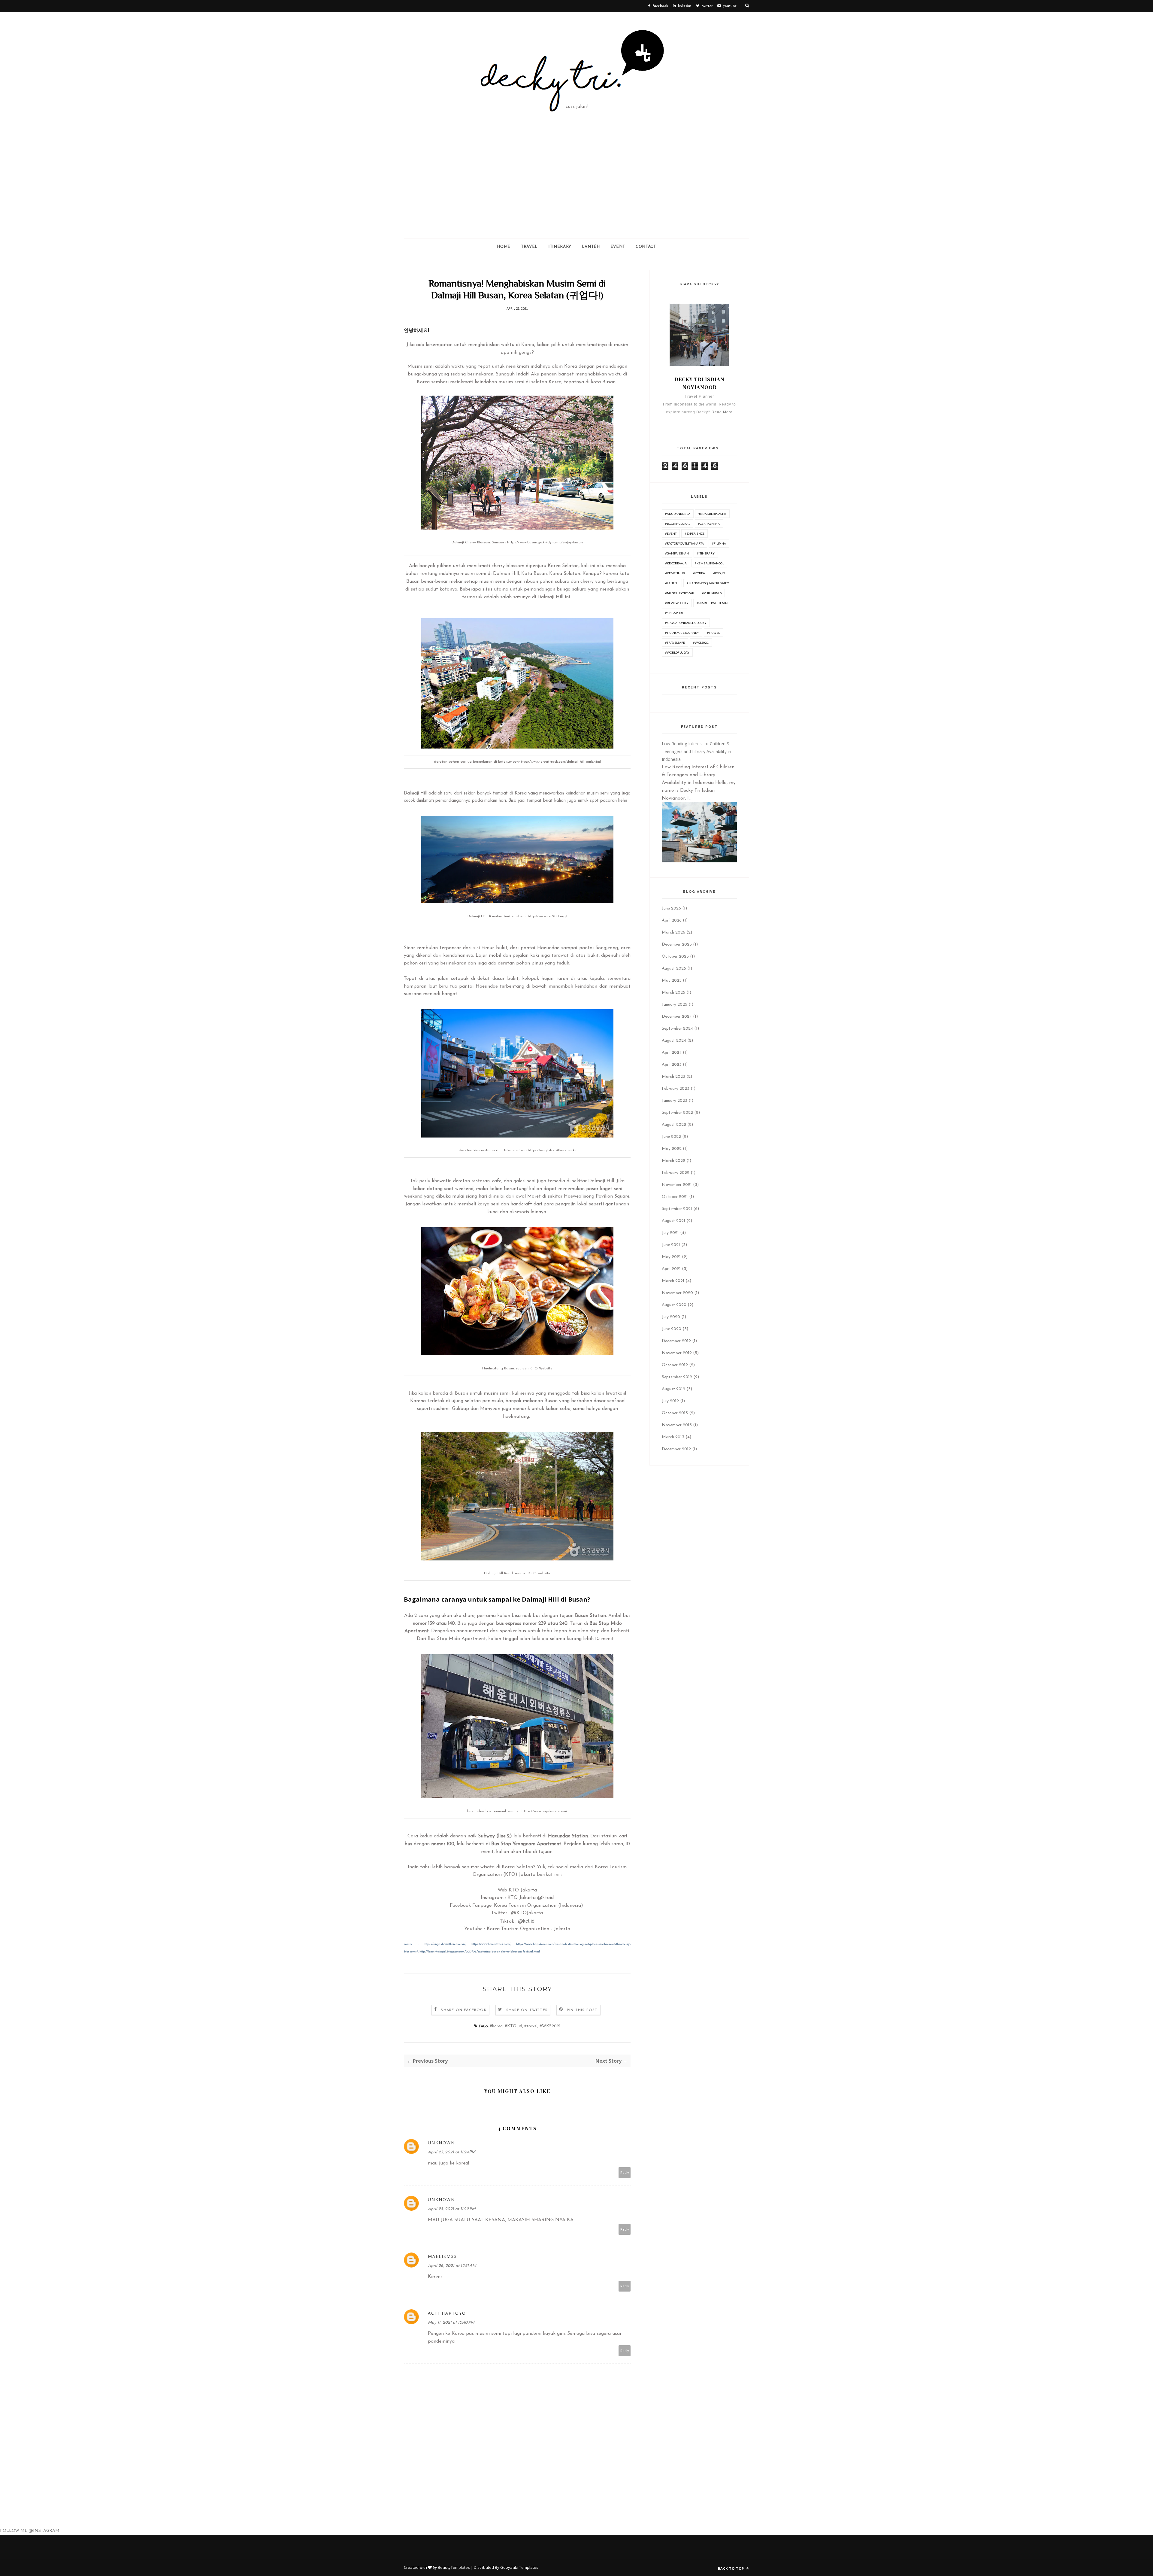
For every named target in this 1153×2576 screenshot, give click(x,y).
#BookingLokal (678, 524)
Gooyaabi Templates (519, 2567)
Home (504, 247)
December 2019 (676, 1341)
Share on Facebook (464, 2010)
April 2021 (671, 1269)
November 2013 (677, 1425)
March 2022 (673, 1161)
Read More (722, 412)
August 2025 (674, 969)
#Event (671, 533)
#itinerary (706, 553)
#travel (531, 2026)
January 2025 (675, 1005)
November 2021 (677, 1185)
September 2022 (677, 1113)
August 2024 (674, 1041)
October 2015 (675, 1413)
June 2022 (671, 1137)
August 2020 (674, 1305)
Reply (625, 2172)
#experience (695, 533)
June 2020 (672, 1329)
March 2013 (673, 1437)
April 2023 (672, 1065)
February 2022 (676, 1173)
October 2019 (675, 1365)
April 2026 (672, 920)
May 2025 (672, 981)
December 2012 (676, 1449)
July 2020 (671, 1317)
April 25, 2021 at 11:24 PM (452, 2152)
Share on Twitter (527, 2010)
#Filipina (719, 543)
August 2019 (673, 1389)
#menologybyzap (679, 593)
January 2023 (675, 1101)
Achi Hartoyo (447, 2313)
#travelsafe (675, 642)
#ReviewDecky (677, 603)
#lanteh (672, 583)
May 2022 (672, 1149)
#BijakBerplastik (712, 514)
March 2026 (673, 933)
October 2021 (675, 1197)
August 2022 (674, 1125)
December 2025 (677, 945)
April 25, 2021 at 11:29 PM (452, 2209)
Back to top (732, 2568)
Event (618, 247)
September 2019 (677, 1377)
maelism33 (442, 2256)
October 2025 (675, 957)
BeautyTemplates (454, 2567)
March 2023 (673, 1077)
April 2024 (672, 1053)
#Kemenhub (675, 573)
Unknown (441, 2143)
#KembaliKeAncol (709, 563)
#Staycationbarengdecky (686, 623)
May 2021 (671, 1257)
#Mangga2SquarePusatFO (708, 583)
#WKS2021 (550, 2026)
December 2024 (677, 1017)
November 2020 (677, 1293)
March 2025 (673, 993)
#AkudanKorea (678, 514)
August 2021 (673, 1221)
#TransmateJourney (682, 633)
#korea (496, 2026)
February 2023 (676, 1089)
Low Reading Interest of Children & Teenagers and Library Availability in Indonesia (696, 751)
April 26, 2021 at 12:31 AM (452, 2266)
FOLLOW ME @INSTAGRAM (30, 2531)
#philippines (712, 593)
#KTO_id (513, 2026)
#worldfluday (677, 652)
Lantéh (591, 247)
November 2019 (677, 1353)
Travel (529, 247)
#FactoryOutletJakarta (684, 543)
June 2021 (671, 1245)
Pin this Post (582, 2010)
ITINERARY (560, 247)
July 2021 (670, 1233)
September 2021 (677, 1209)
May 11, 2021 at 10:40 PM (451, 2323)
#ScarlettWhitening (713, 603)
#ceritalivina (709, 524)
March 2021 (673, 1281)
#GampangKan (677, 553)
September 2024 (677, 1029)
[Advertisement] (576, 193)
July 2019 (670, 1401)
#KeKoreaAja (676, 563)
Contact (646, 247)
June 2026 (671, 908)
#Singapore (674, 613)
